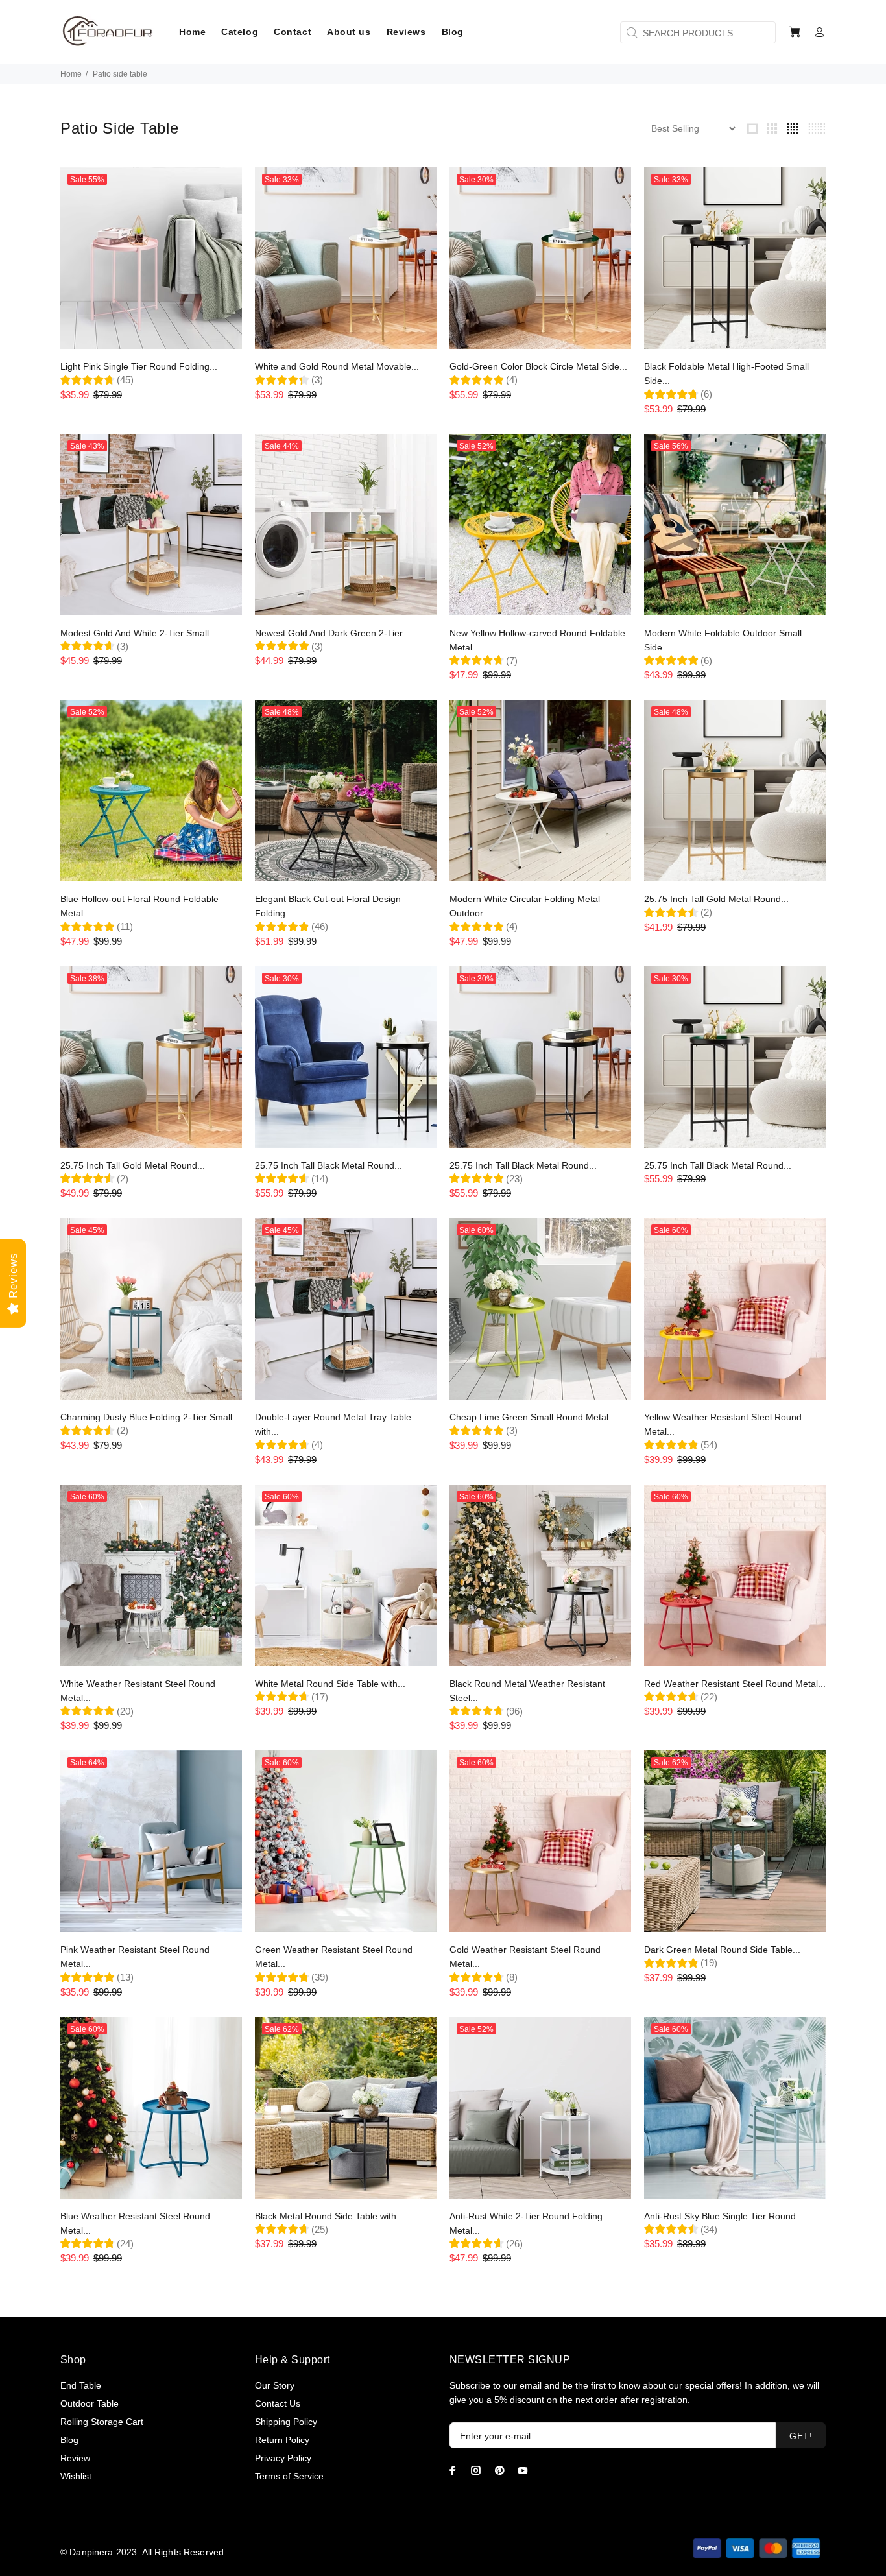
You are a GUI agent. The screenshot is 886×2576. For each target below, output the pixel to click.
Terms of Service (289, 2476)
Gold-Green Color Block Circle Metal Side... (538, 366)
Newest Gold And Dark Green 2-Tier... (332, 633)
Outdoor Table (90, 2403)
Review (75, 2458)
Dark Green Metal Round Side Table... (722, 1950)
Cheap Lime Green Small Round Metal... (533, 1417)
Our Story (275, 2385)
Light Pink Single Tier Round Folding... (139, 366)
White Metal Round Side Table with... (330, 1684)
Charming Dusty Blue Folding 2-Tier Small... (150, 1417)
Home (71, 74)
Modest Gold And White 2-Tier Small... (138, 633)
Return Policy (282, 2440)
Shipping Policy (286, 2422)
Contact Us (278, 2403)
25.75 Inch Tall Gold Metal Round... (716, 899)
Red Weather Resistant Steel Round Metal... (735, 1684)
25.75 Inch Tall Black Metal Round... (329, 1165)
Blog (69, 2440)
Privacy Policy (283, 2458)
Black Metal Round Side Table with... (329, 2216)
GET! (801, 2436)
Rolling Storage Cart (102, 2422)
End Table (81, 2385)
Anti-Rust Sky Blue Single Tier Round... (724, 2216)
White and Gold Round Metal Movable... (337, 366)
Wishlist (76, 2476)
